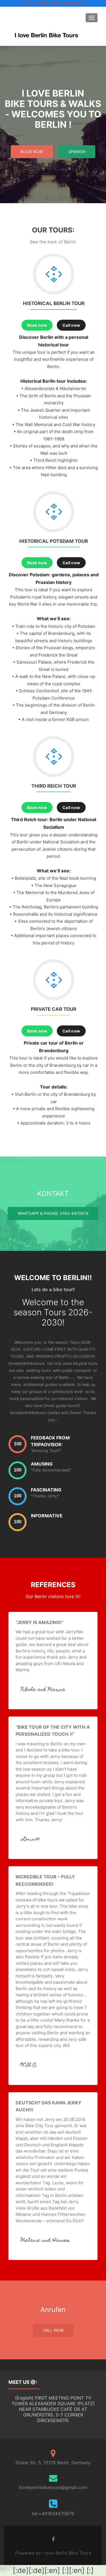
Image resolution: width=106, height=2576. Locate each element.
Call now (71, 325)
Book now (37, 325)
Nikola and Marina (43, 1690)
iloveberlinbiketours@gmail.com (53, 2487)
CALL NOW (53, 2330)
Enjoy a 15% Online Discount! (53, 3)
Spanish (77, 152)
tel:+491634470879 (53, 2514)
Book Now (32, 152)
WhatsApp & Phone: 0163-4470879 (53, 1213)
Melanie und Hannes (45, 2241)
